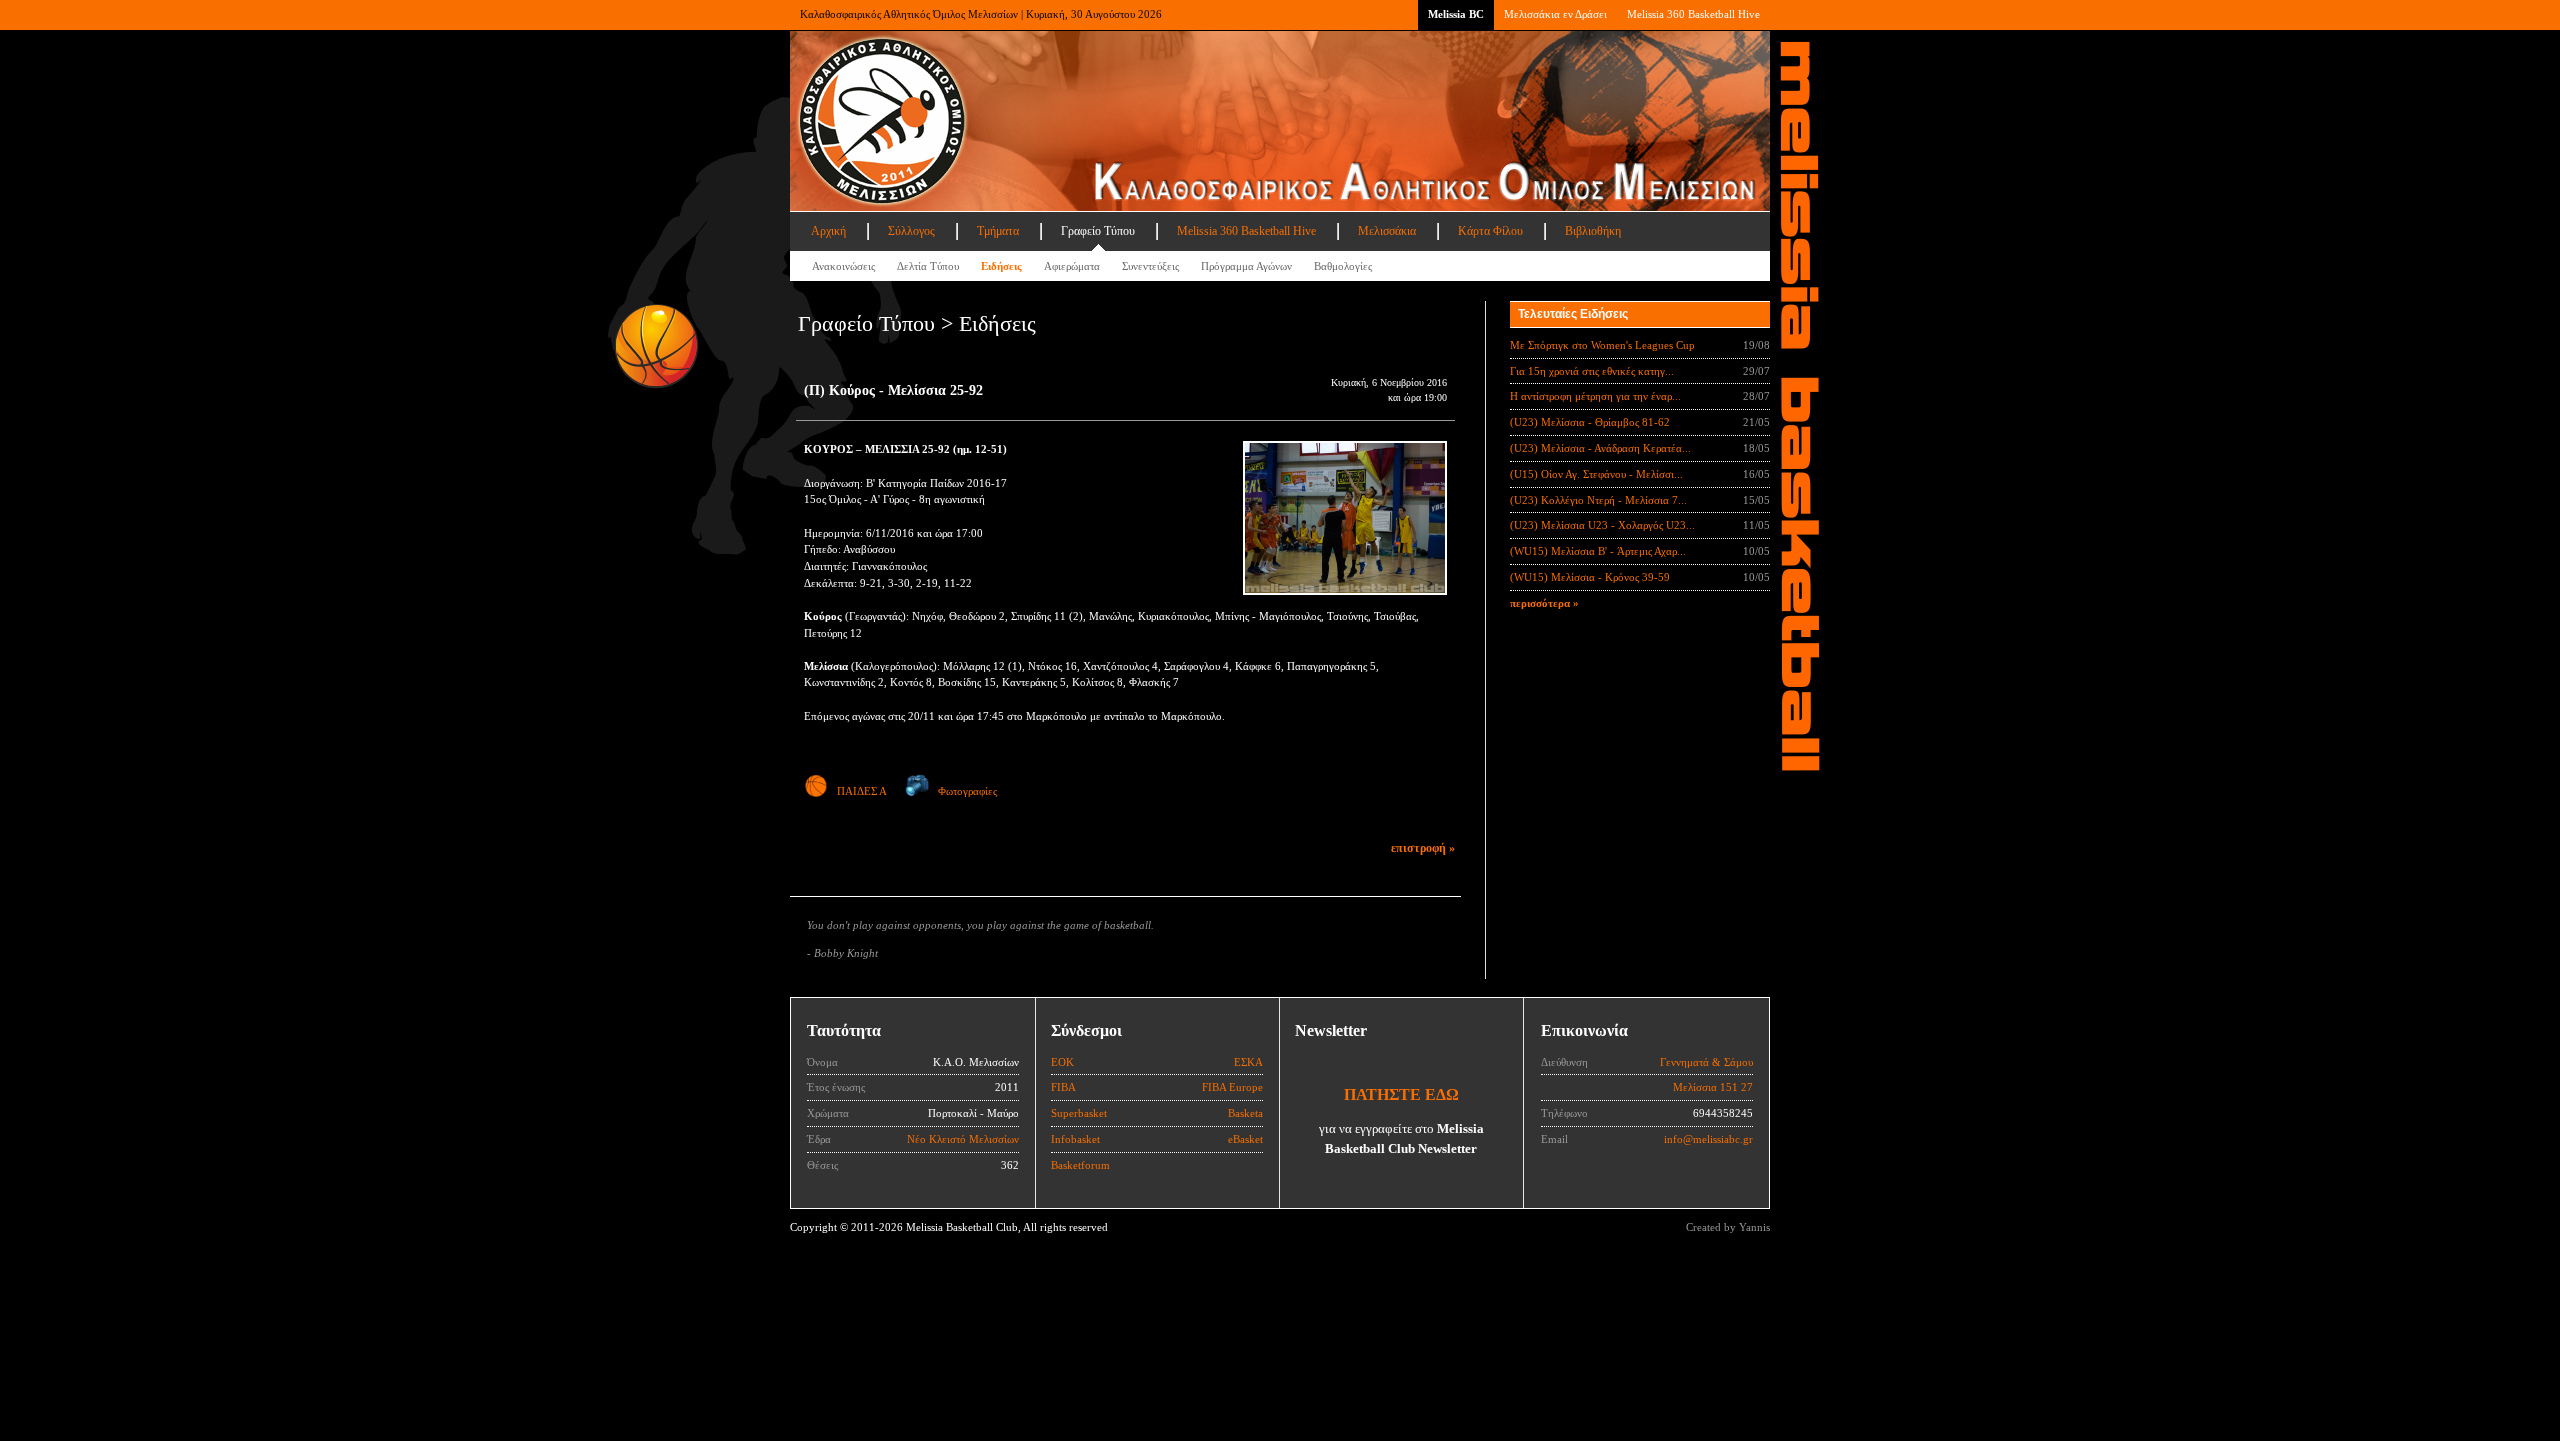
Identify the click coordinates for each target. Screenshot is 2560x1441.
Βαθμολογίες (1343, 266)
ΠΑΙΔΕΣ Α (862, 791)
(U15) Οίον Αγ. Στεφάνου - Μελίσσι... (1596, 474)
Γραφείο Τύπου (1098, 231)
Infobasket (1075, 1139)
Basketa (1245, 1113)
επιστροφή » (1423, 848)
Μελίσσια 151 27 (1713, 1087)
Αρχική (828, 231)
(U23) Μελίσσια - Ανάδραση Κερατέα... (1600, 448)
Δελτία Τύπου (928, 266)
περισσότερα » (1544, 603)
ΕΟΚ (1062, 1062)
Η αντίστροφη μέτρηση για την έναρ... (1595, 396)
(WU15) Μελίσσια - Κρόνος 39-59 (1590, 577)
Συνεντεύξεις (1150, 266)
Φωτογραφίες (967, 791)
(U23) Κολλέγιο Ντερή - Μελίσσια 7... (1598, 500)
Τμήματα (998, 231)
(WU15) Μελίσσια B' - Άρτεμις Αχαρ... (1598, 551)
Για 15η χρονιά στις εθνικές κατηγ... (1592, 371)
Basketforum (1080, 1165)
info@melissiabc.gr (1708, 1139)
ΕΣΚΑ (1248, 1062)
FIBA (1063, 1087)
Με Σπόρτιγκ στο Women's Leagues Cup (1602, 345)
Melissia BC (1456, 14)
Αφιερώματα (1072, 266)
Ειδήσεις (1001, 266)
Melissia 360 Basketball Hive (1693, 14)
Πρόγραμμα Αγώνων (1246, 266)
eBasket (1245, 1139)
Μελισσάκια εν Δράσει (1555, 14)
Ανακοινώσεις (843, 266)
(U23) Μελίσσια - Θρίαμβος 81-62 (1590, 422)
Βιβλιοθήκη (1593, 231)
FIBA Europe (1232, 1087)
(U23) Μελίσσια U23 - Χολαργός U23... (1602, 525)
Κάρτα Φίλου (1490, 231)
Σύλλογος (911, 231)
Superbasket (1079, 1113)
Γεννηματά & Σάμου (1706, 1062)
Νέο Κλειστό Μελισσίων (963, 1139)
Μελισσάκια (1387, 231)
